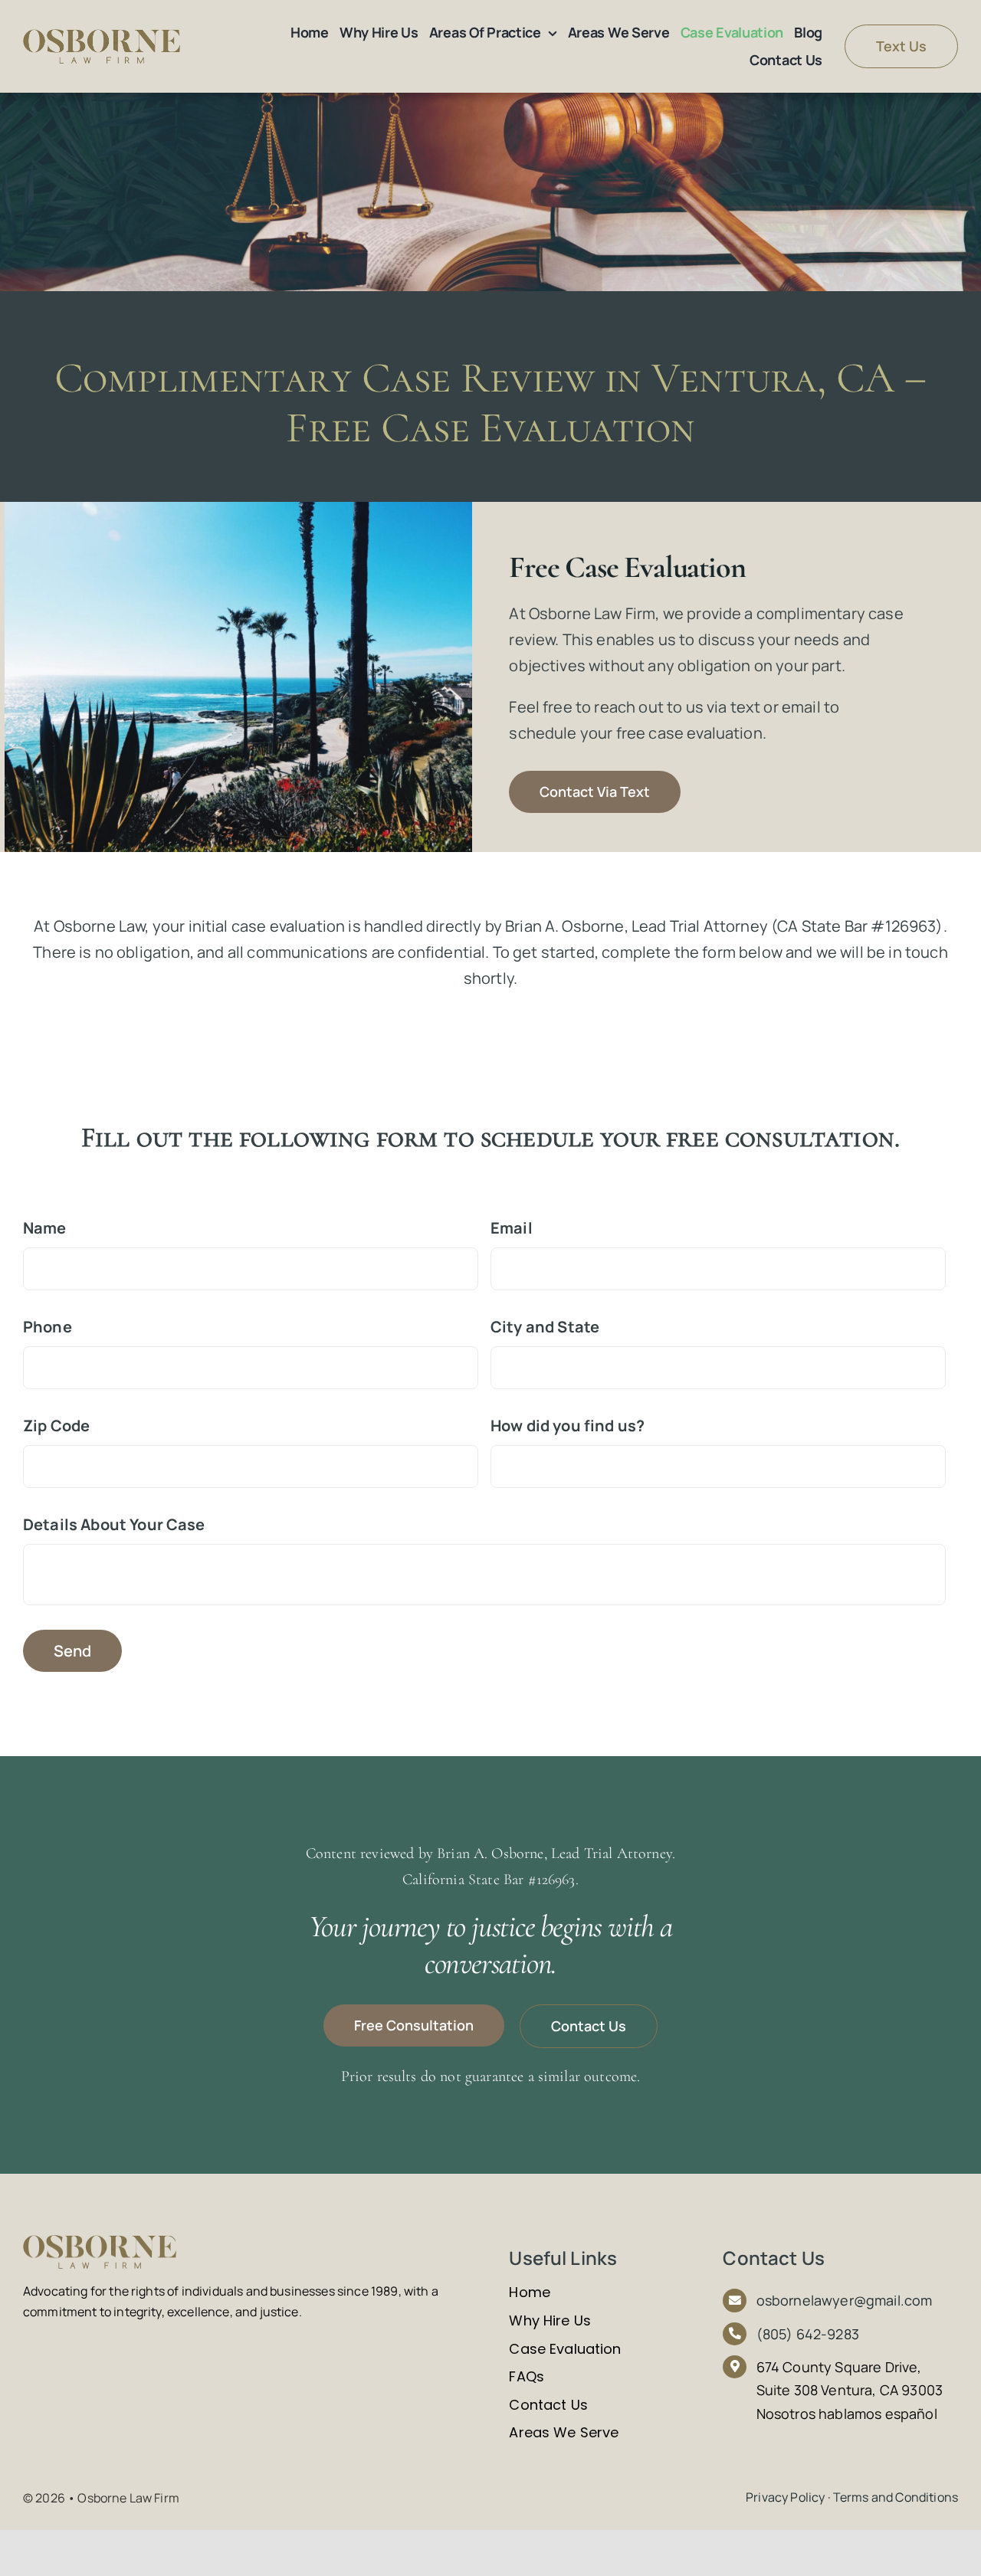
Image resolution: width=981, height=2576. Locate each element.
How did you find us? (568, 1426)
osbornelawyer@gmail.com (845, 2300)
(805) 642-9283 (808, 2334)
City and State (545, 1327)
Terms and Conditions (896, 2497)
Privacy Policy (785, 2497)
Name (51, 1228)
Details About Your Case (114, 1525)
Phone (54, 1327)
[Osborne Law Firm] (102, 36)
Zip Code (56, 1426)
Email (518, 1228)
